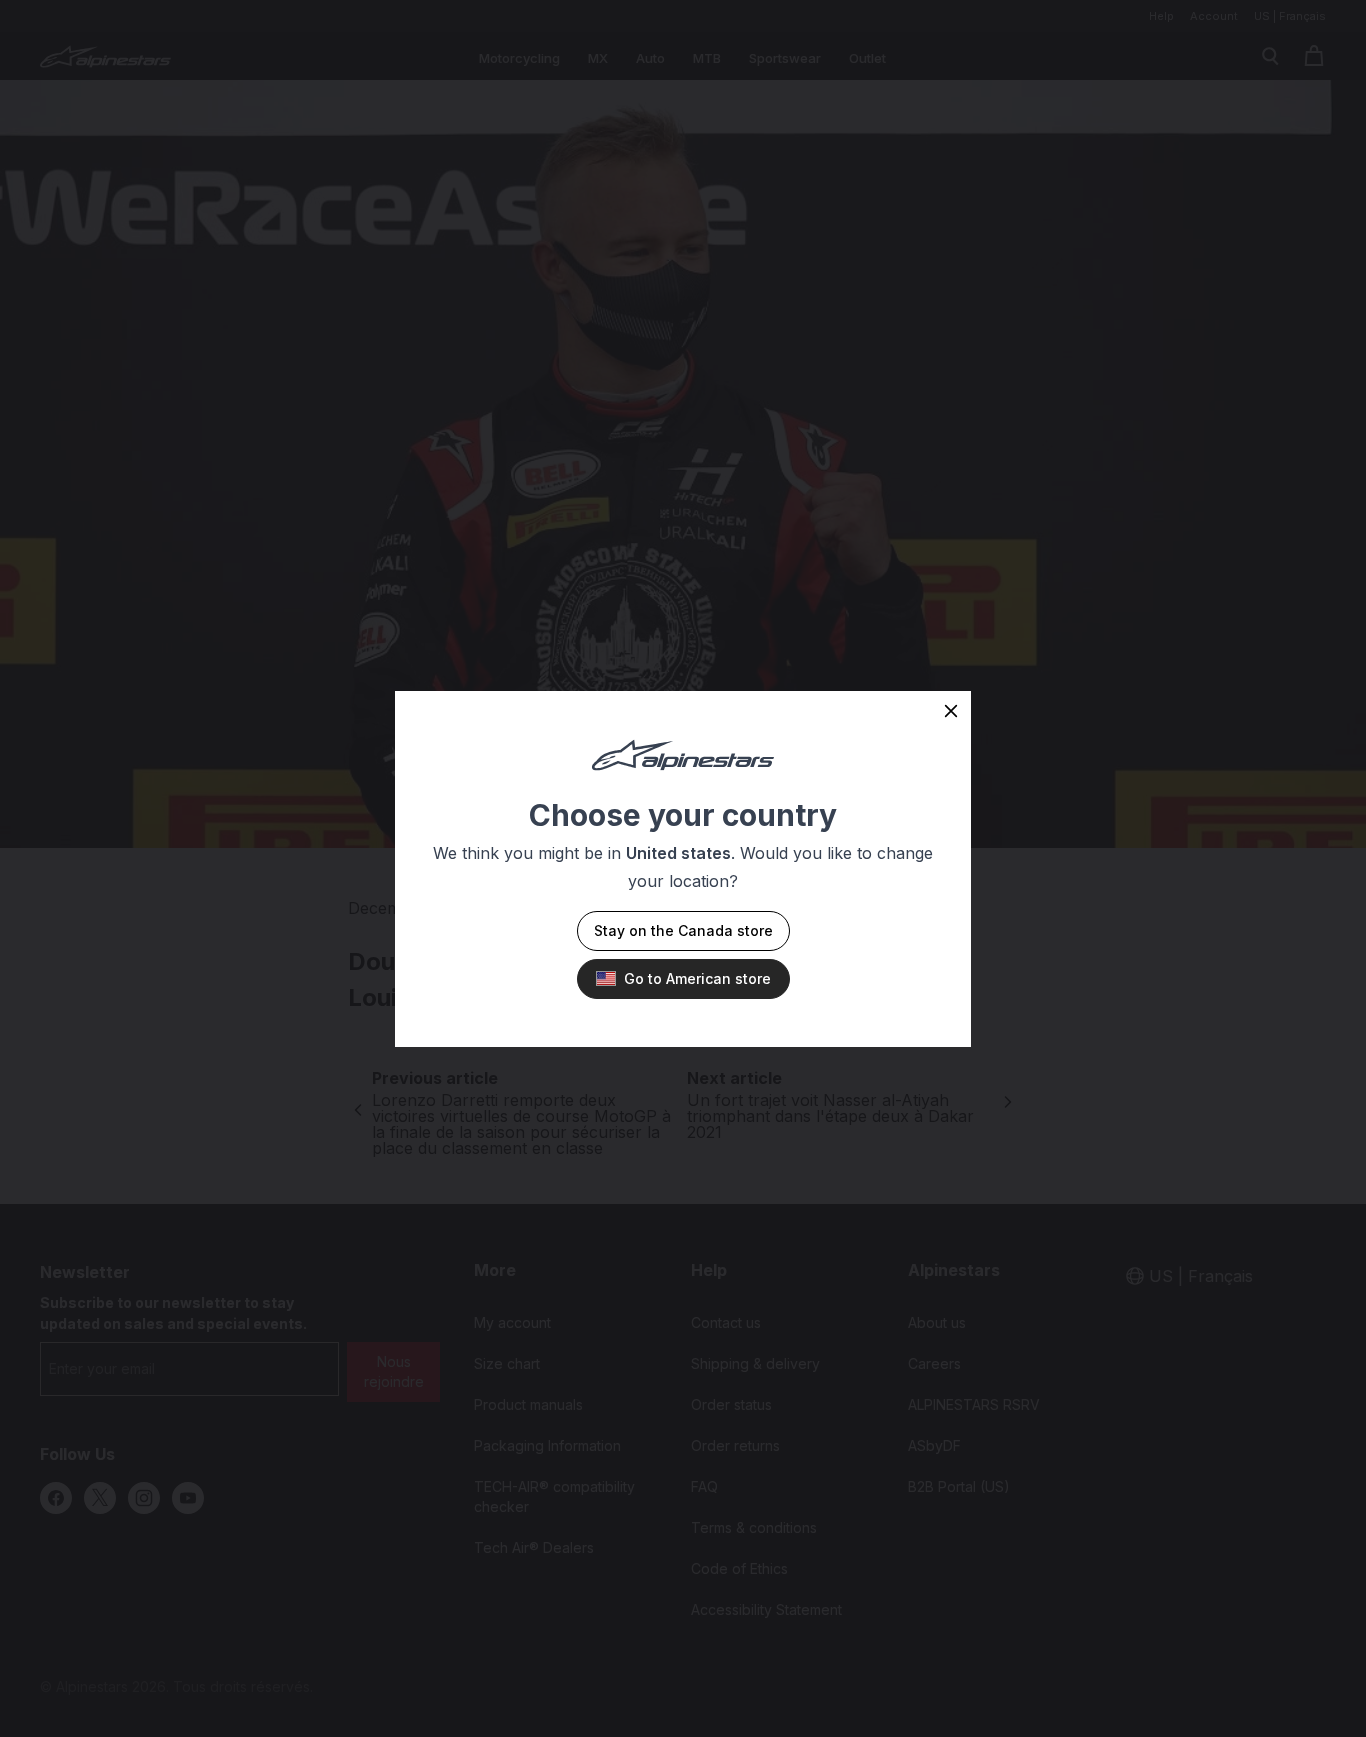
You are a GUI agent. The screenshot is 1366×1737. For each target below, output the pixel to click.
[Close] (951, 711)
